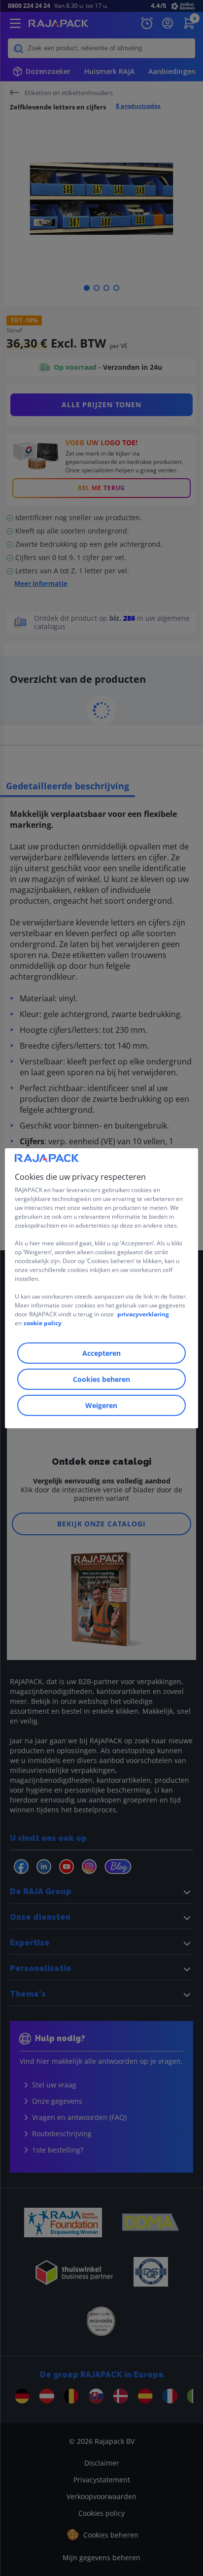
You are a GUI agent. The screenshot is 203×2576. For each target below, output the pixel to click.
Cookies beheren (101, 1379)
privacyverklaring (143, 1314)
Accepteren (101, 1353)
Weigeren (101, 1405)
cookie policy (43, 1323)
